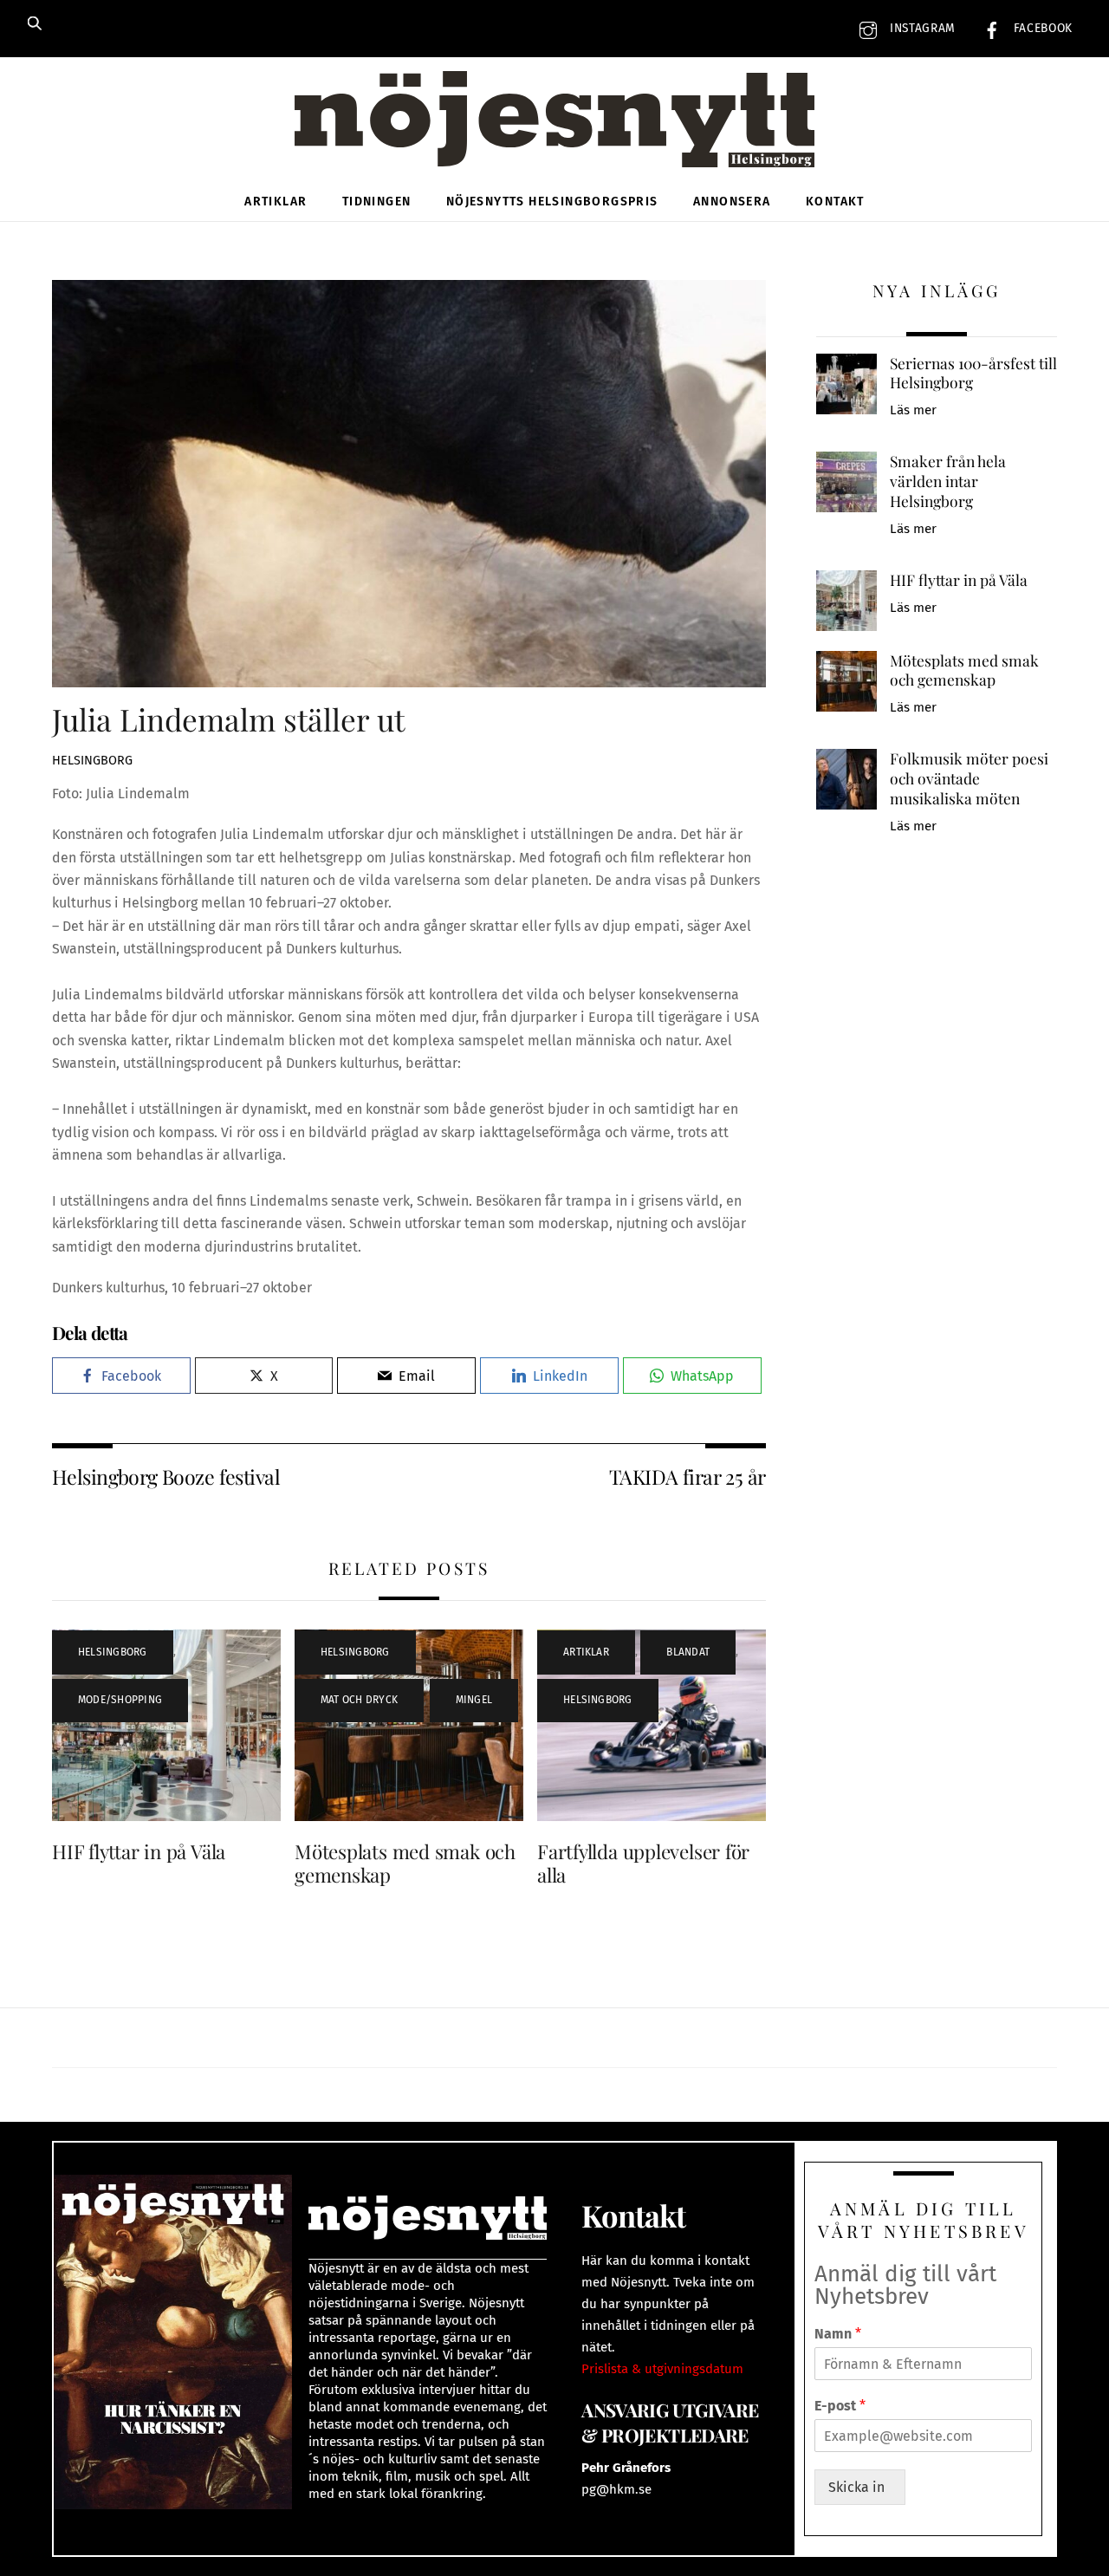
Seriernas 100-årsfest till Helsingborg (973, 373)
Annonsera (732, 202)
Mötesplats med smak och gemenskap (405, 1863)
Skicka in (860, 2487)
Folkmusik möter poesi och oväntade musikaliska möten (969, 778)
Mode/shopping (120, 1700)
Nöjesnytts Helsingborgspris (552, 202)
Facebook (1041, 28)
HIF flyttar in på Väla (139, 1851)
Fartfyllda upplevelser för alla (643, 1863)
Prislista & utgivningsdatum (662, 2369)
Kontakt (835, 202)
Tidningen (377, 202)
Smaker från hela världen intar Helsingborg (948, 481)
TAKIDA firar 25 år (687, 1477)
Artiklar (276, 202)
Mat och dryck (359, 1700)
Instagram (921, 28)
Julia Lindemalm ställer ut (228, 719)
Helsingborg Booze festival (166, 1477)
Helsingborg (92, 761)
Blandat (688, 1652)
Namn (838, 2334)
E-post (840, 2406)
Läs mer (913, 410)
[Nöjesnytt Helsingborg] (554, 138)
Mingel (474, 1700)
